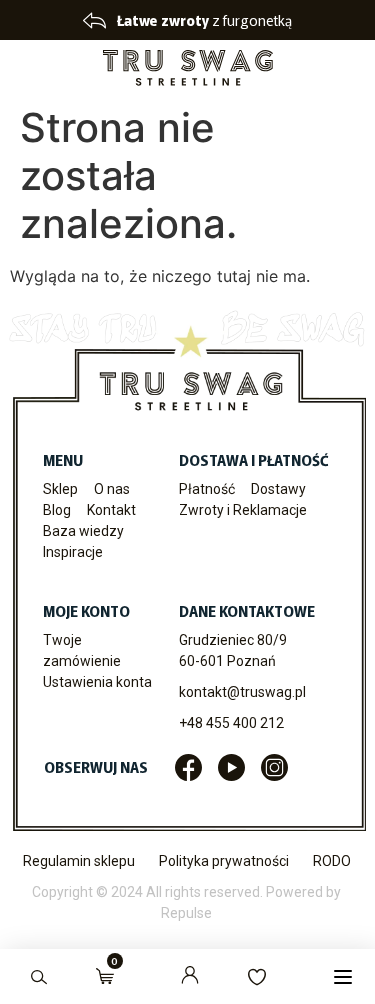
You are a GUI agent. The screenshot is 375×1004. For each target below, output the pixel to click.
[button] (342, 976)
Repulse (186, 913)
